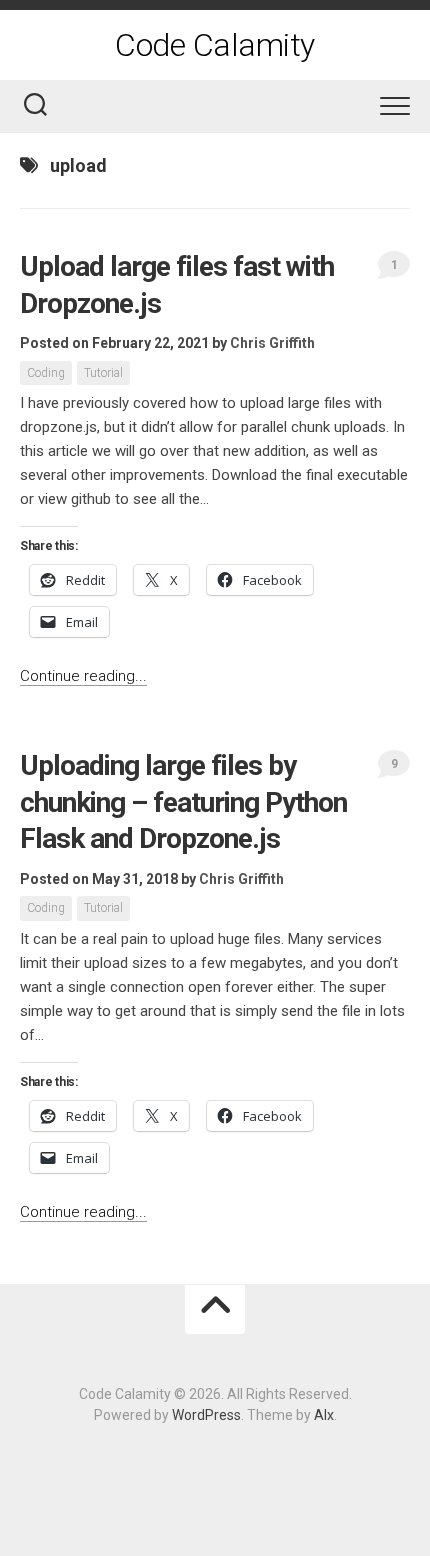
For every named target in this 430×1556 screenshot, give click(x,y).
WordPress (206, 1415)
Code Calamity (215, 45)
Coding (46, 373)
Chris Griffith (272, 343)
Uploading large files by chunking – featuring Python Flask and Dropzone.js (183, 802)
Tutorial (103, 373)
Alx (324, 1415)
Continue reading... (83, 676)
